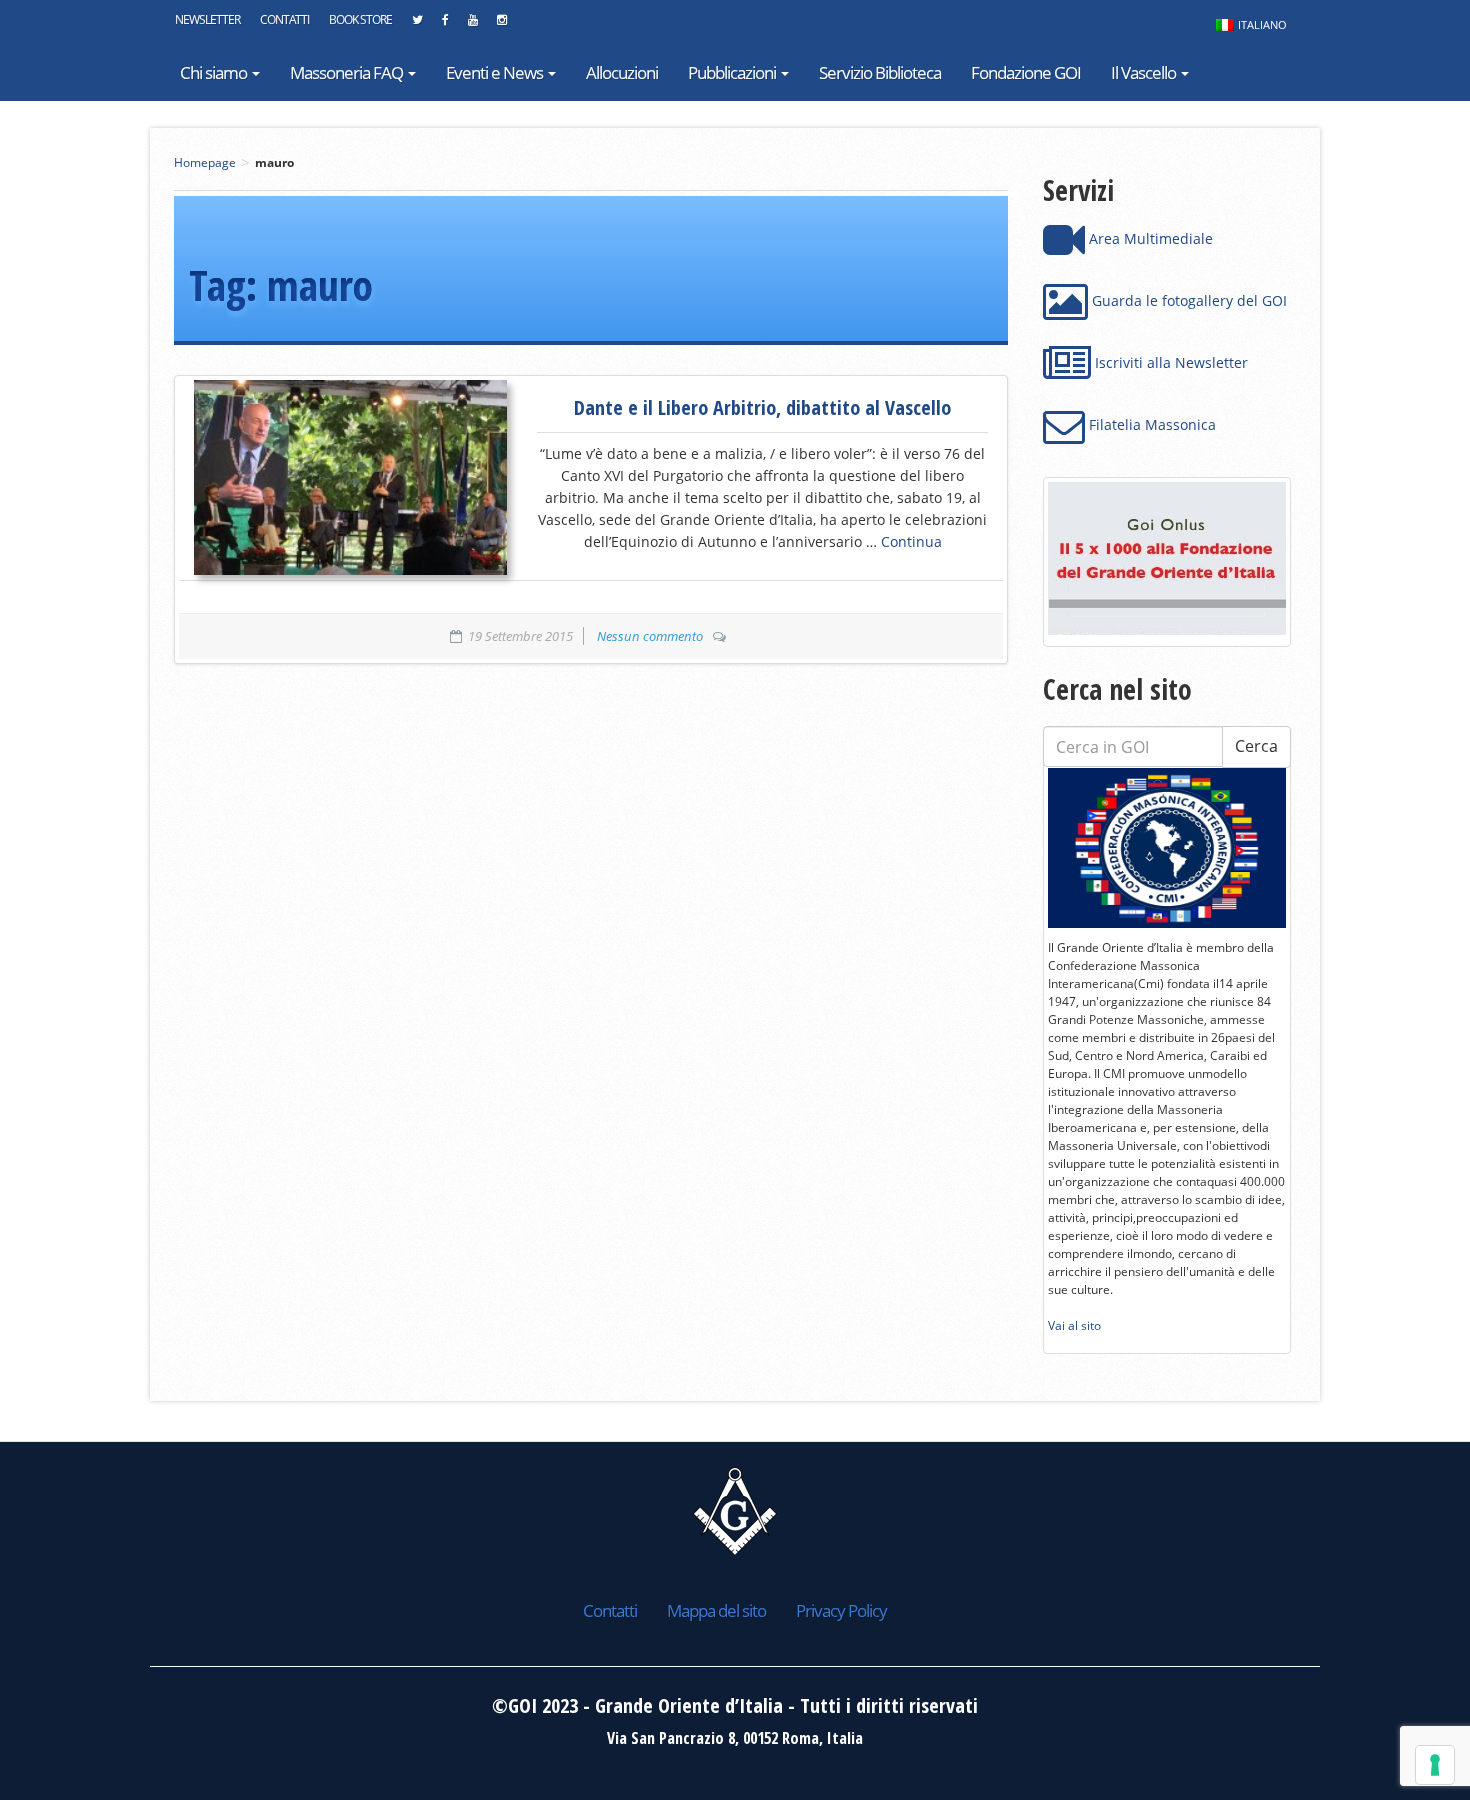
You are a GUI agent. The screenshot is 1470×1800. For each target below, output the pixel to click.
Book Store (360, 19)
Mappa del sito (716, 1610)
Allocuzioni (622, 72)
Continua (911, 541)
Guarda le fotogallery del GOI (1187, 300)
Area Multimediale (1149, 238)
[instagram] (501, 25)
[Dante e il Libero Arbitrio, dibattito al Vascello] (350, 477)
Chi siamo (215, 72)
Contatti (284, 19)
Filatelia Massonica (1150, 424)
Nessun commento (650, 636)
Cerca (1256, 746)
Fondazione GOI (1026, 72)
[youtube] (472, 25)
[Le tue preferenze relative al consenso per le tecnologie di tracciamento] (1435, 1765)
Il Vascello (1145, 72)
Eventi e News (496, 72)
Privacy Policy (841, 1610)
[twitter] (417, 25)
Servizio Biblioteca (880, 72)
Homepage (205, 162)
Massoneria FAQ (348, 72)
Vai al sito (1074, 1325)
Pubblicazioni (733, 72)
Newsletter (207, 19)
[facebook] (445, 25)
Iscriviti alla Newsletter (1169, 362)
